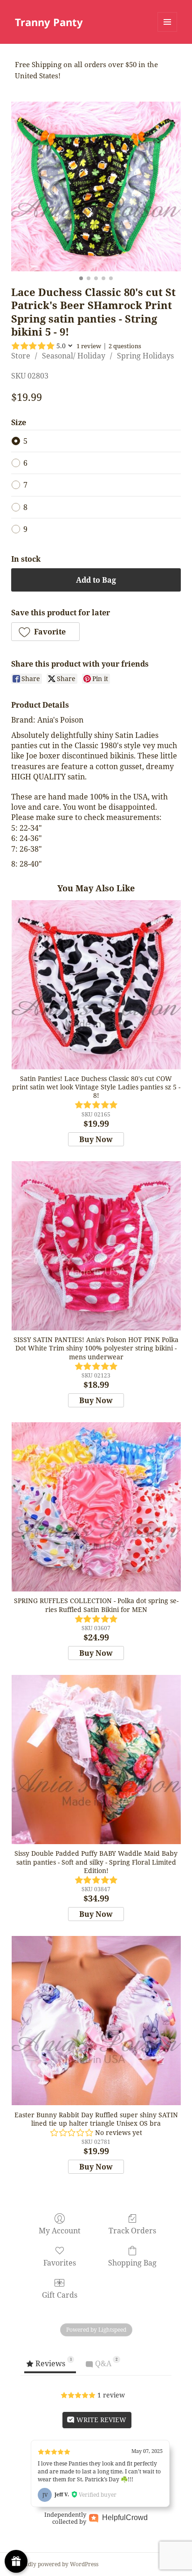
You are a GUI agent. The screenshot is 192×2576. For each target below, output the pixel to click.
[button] (45, 632)
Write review (100, 2420)
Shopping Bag (132, 2263)
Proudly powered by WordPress (57, 2564)
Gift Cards (60, 2295)
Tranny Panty (49, 22)
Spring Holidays (145, 356)
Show (16, 2561)
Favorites (60, 2263)
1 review (89, 346)
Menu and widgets (168, 31)
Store (21, 356)
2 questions (125, 346)
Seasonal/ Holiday (74, 356)
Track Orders (132, 2230)
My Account (60, 2230)
